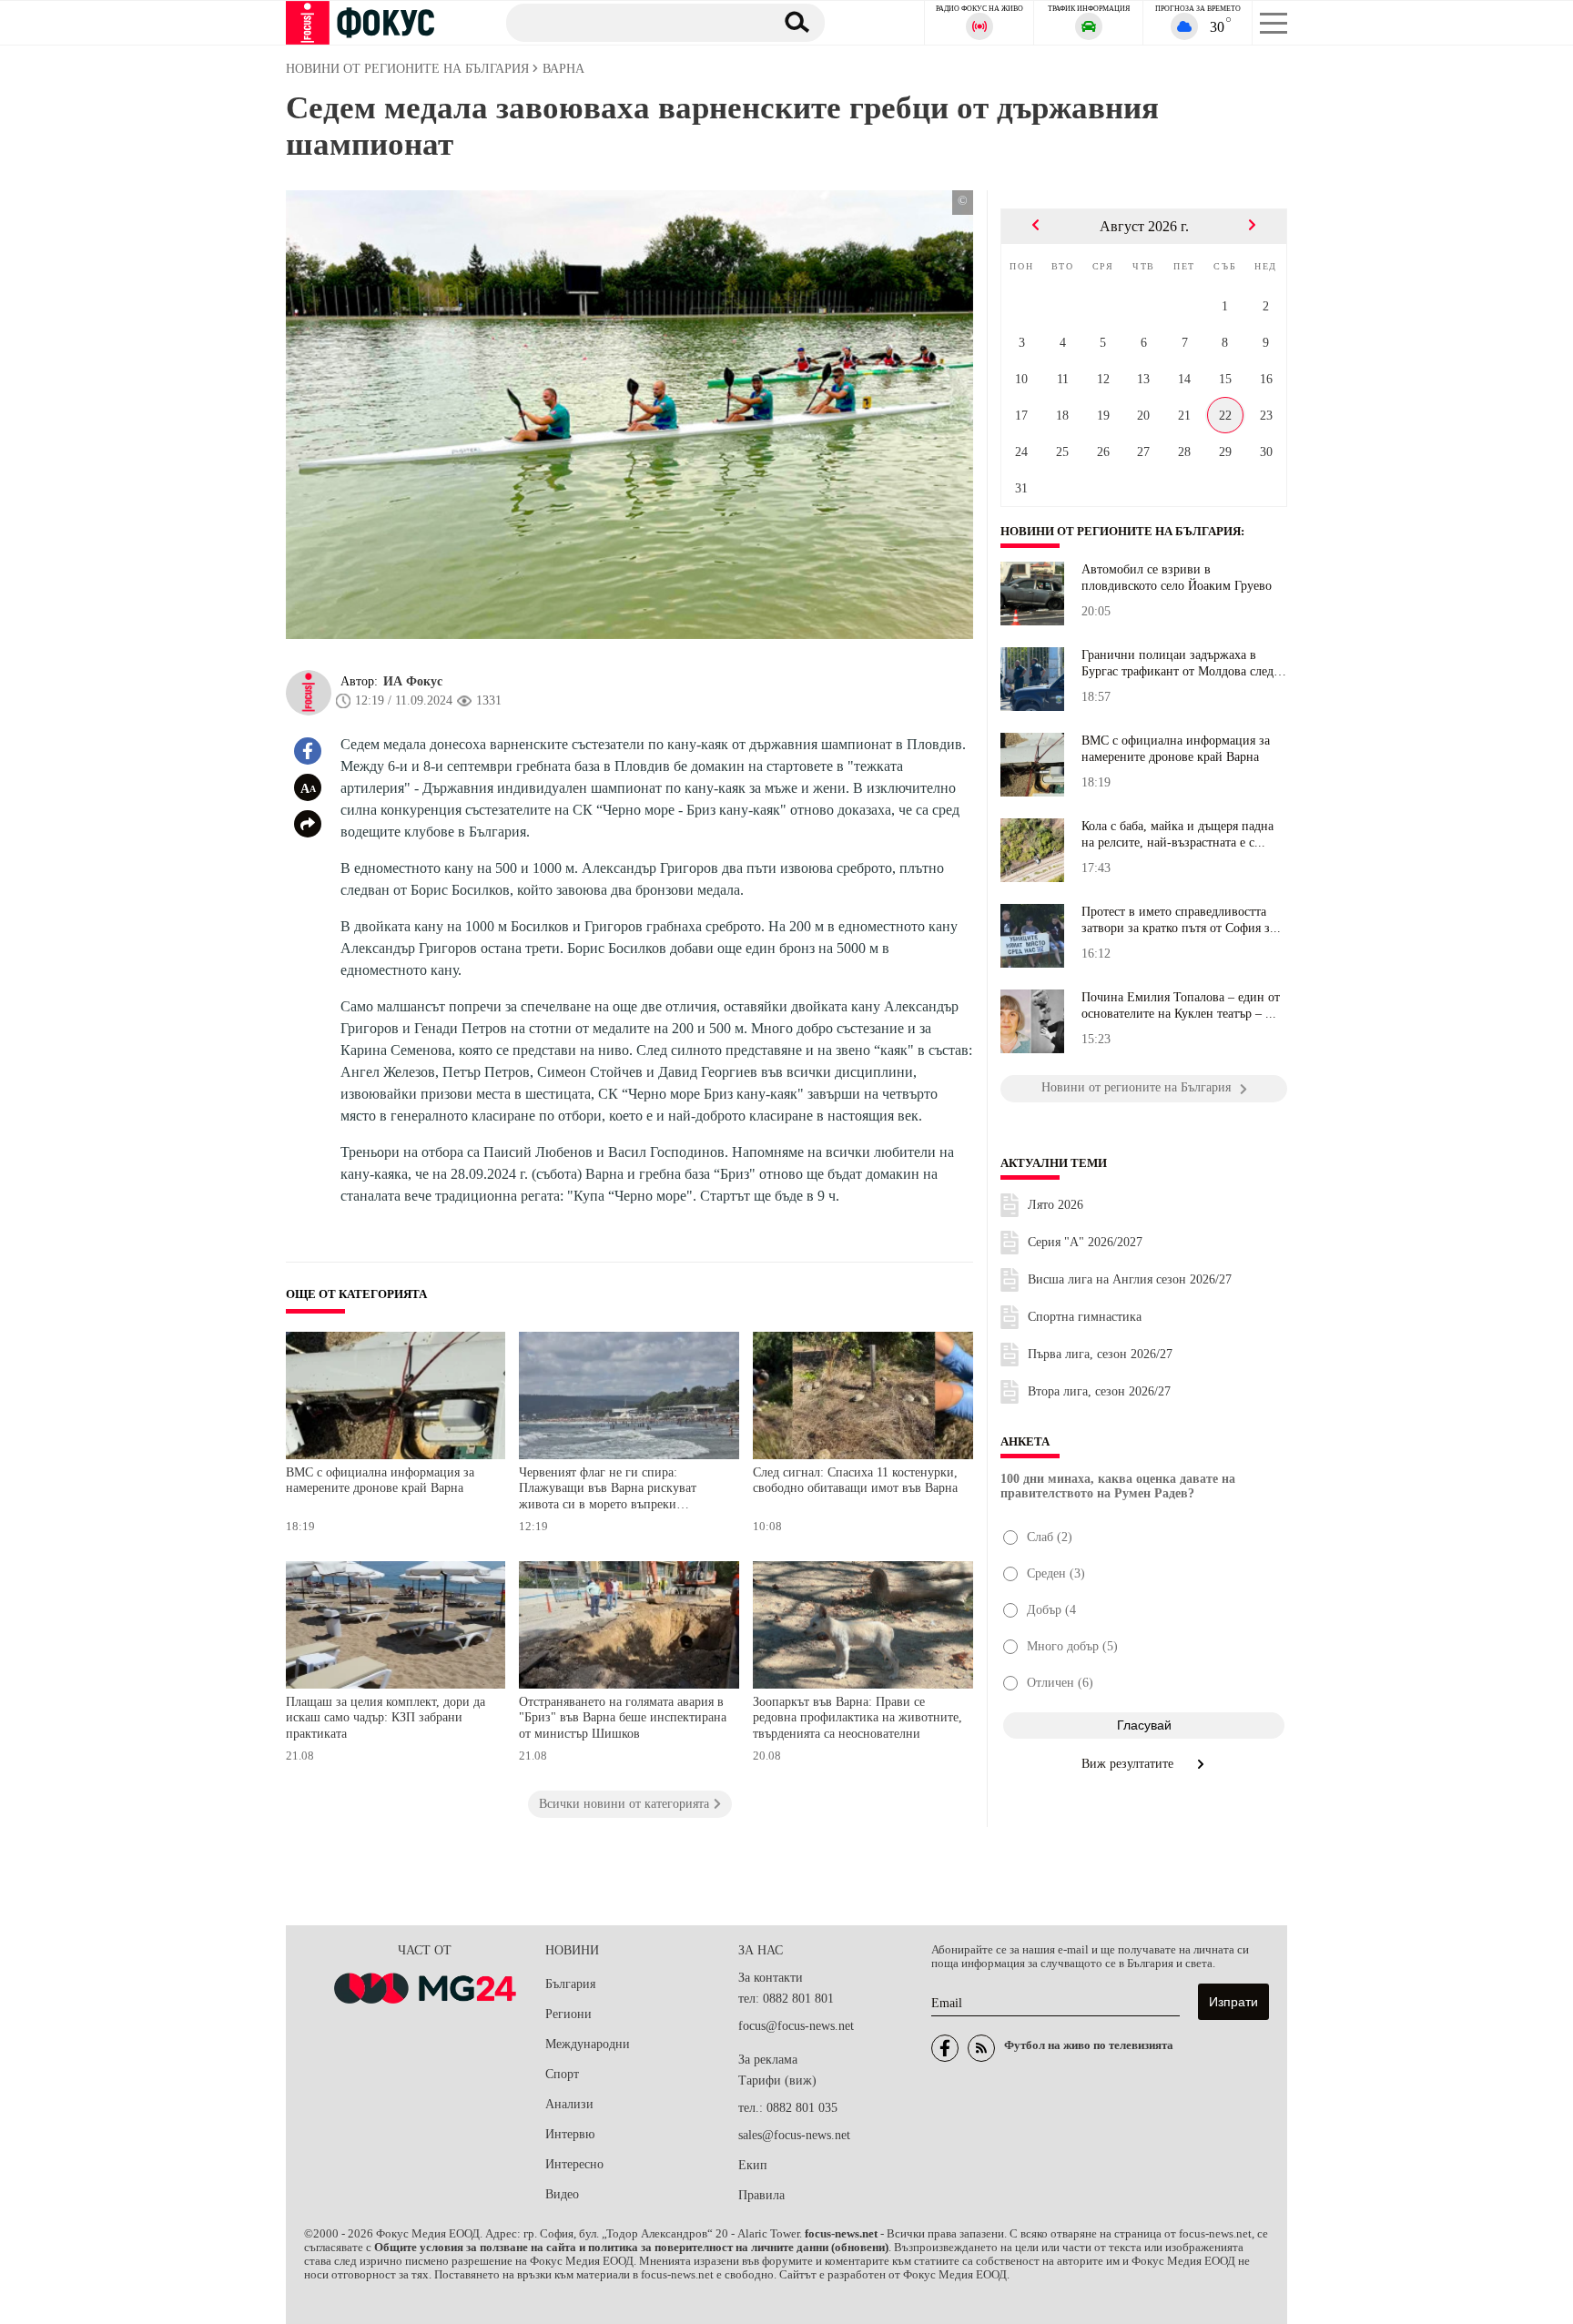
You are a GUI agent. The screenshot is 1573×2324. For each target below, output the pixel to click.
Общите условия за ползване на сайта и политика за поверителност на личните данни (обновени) (631, 2248)
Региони (568, 2014)
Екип (753, 2165)
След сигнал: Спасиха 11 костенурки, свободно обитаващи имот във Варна (855, 1481)
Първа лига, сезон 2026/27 (1100, 1354)
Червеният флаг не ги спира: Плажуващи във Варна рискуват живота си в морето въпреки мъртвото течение (608, 1491)
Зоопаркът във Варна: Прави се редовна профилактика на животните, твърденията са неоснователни (858, 1718)
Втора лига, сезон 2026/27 (1099, 1391)
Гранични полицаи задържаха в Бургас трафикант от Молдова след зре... (1177, 664)
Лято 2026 (1055, 1205)
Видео (562, 2194)
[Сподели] (308, 824)
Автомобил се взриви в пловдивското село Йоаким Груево (1177, 578)
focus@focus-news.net (796, 2026)
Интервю (570, 2134)
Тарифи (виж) (777, 2080)
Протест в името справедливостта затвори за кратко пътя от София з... (1181, 920)
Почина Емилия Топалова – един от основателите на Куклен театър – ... (1181, 1005)
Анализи (569, 2104)
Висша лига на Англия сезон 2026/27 (1130, 1279)
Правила (761, 2195)
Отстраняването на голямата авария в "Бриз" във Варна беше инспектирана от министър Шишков (623, 1718)
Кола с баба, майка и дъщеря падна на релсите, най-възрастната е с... (1177, 834)
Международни (588, 2044)
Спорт (562, 2074)
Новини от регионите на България (1121, 532)
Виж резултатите (1129, 1764)
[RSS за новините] (981, 2048)
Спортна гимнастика (1085, 1317)
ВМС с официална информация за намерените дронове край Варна (380, 1481)
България (570, 1984)
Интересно (574, 2164)
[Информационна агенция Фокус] (945, 2048)
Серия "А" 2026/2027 (1085, 1242)
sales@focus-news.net (794, 2135)
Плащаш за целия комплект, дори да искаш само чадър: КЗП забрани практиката (386, 1718)
